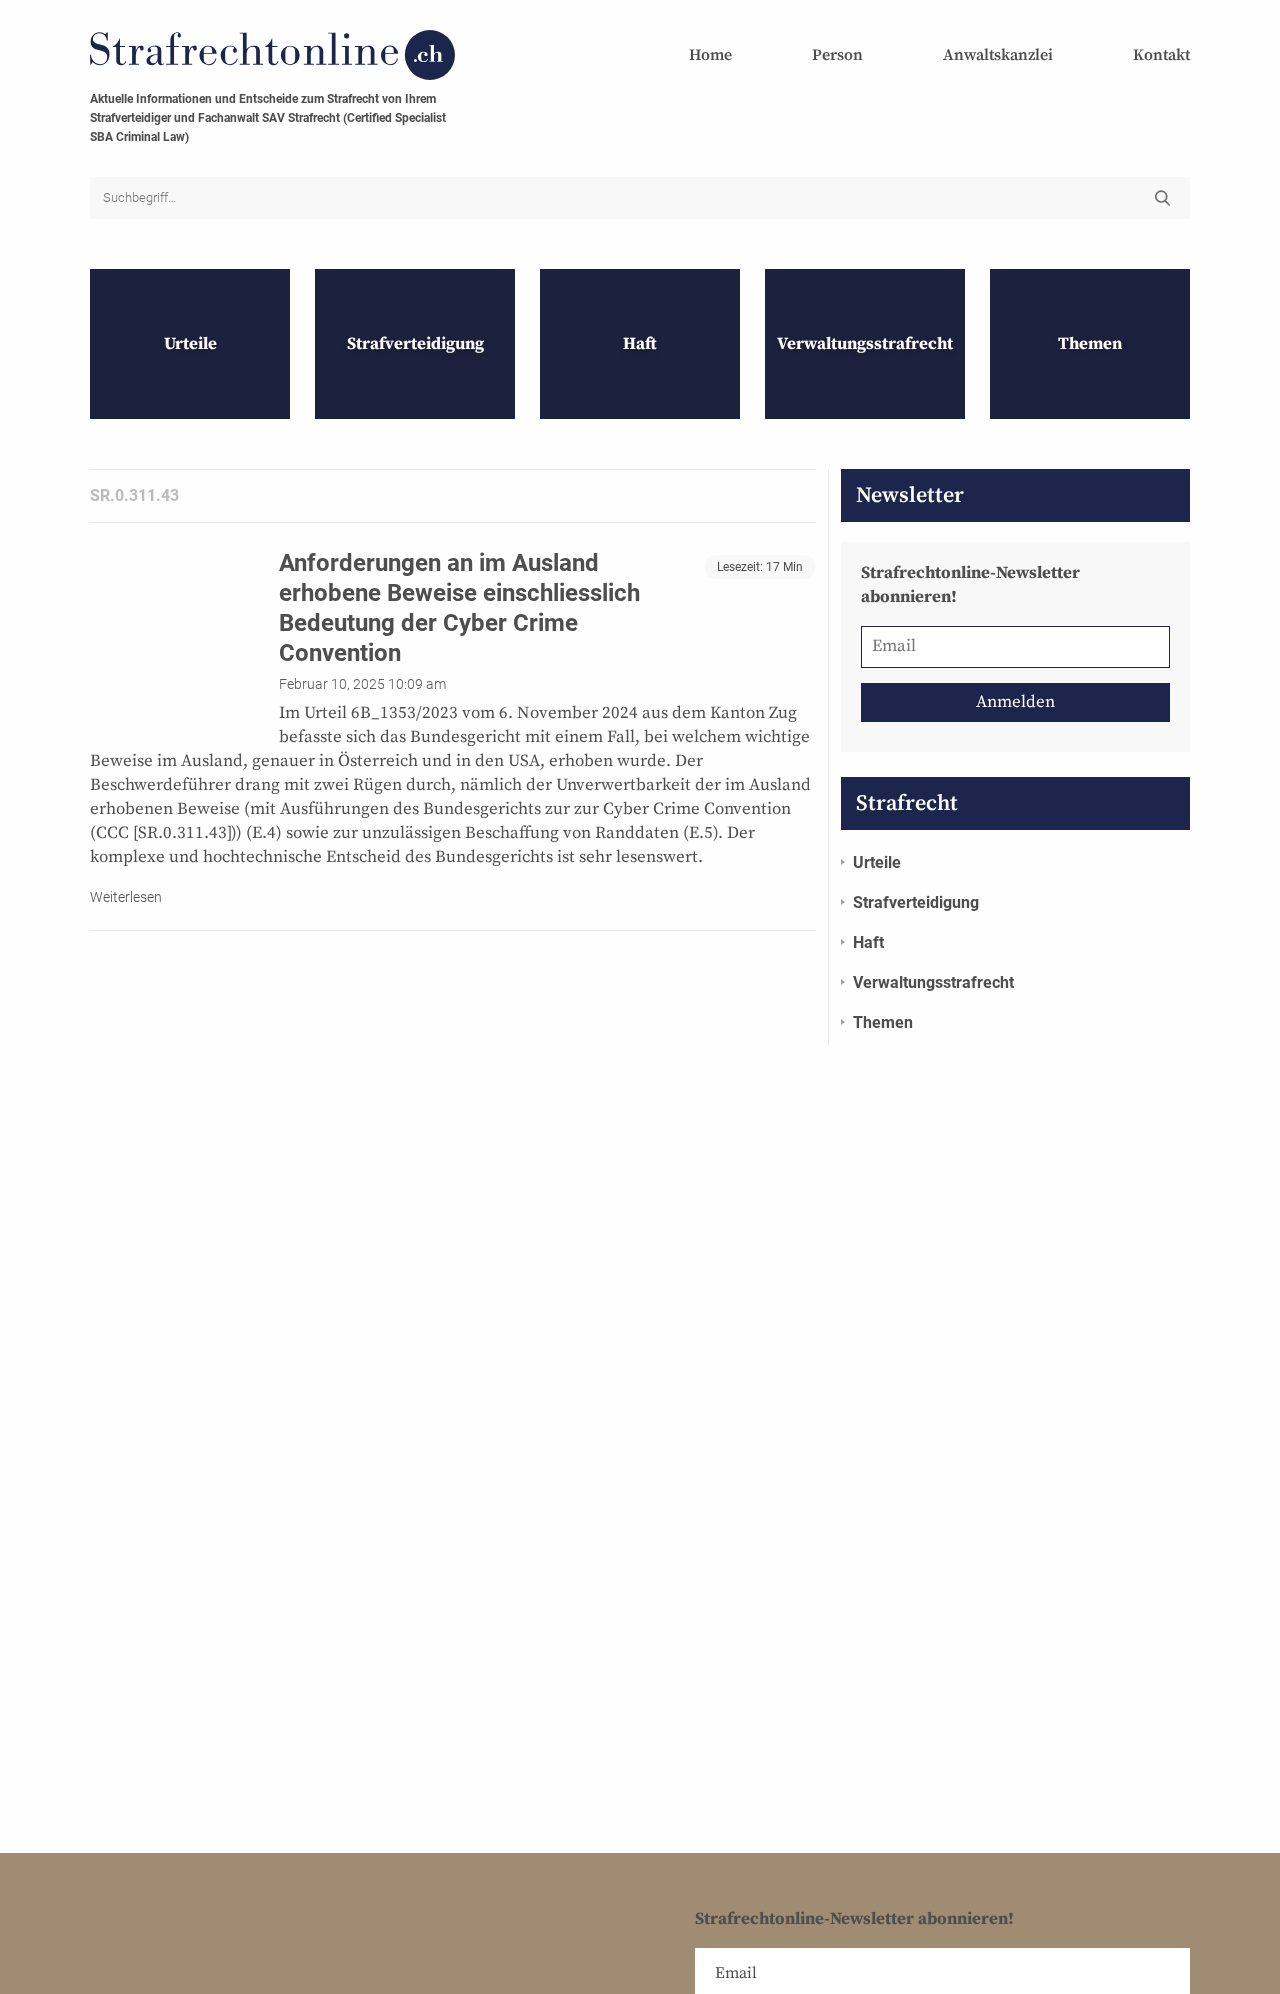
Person (837, 55)
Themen (883, 1022)
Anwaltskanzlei (998, 55)
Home (710, 55)
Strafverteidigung (916, 902)
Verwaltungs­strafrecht (933, 982)
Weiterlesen (126, 897)
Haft (868, 942)
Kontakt (1161, 55)
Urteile (877, 862)
